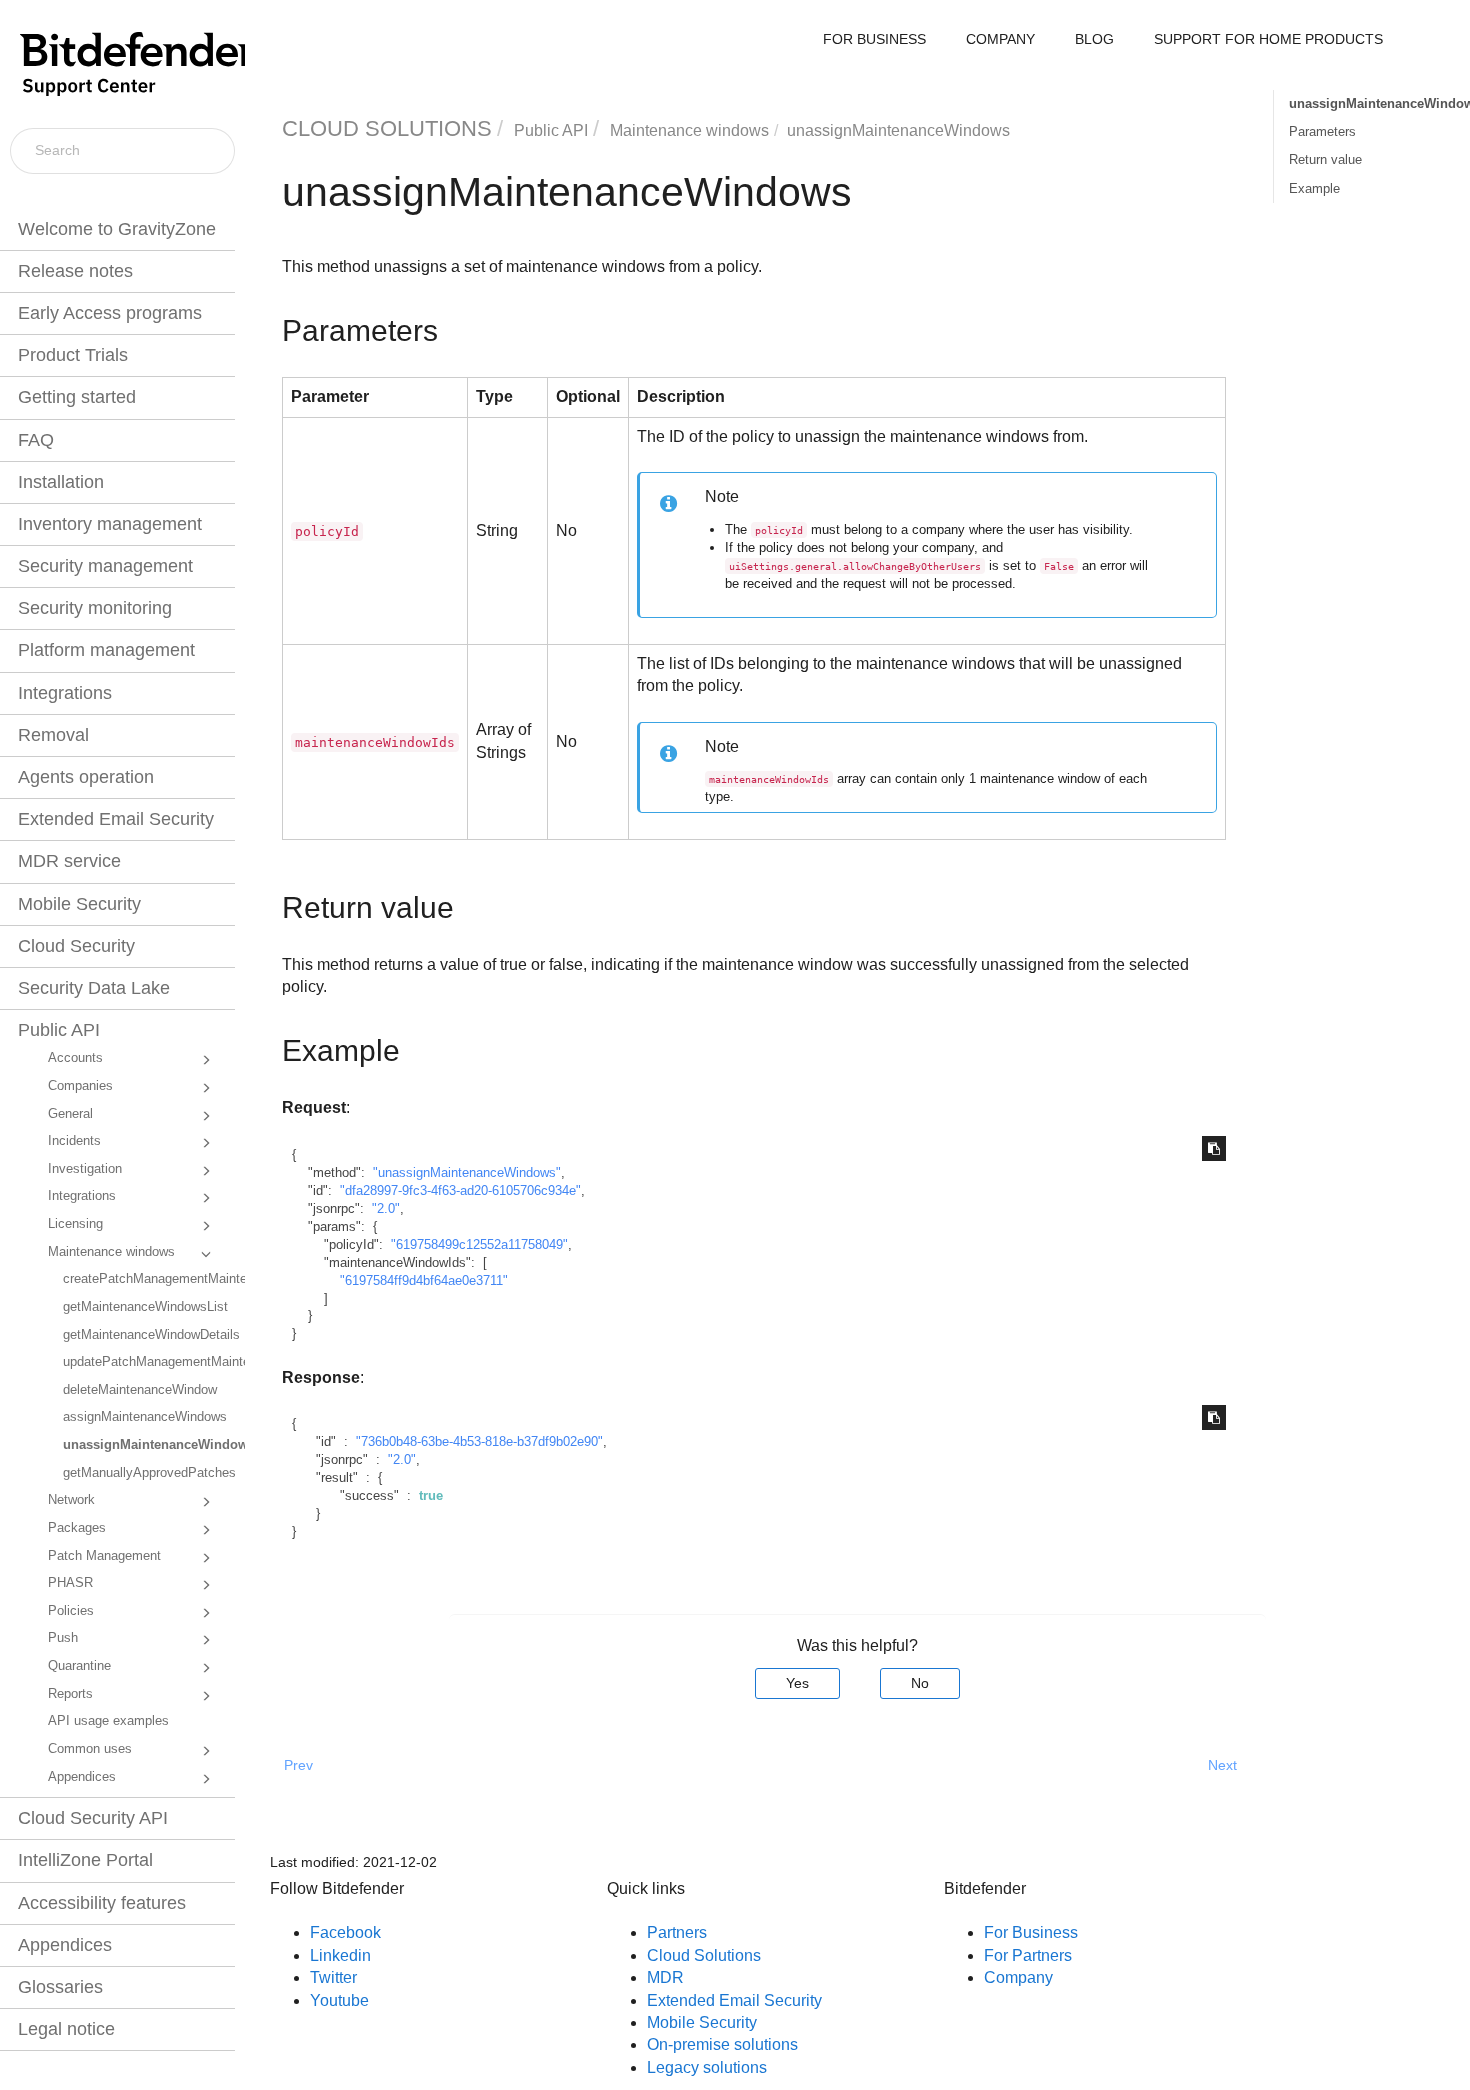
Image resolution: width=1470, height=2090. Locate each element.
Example (1314, 188)
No (920, 1683)
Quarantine (79, 1666)
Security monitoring (95, 608)
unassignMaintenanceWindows (147, 1445)
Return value (1325, 159)
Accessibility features (102, 1903)
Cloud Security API (93, 1818)
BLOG (1094, 39)
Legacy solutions (707, 2067)
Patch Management (104, 1556)
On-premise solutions (722, 2044)
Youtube (339, 2000)
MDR (665, 1977)
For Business (1031, 1932)
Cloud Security (76, 946)
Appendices (82, 1777)
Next (1222, 1765)
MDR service (69, 861)
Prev (298, 1765)
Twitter (333, 1977)
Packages (77, 1528)
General (70, 1114)
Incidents (74, 1141)
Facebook (345, 1932)
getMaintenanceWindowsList (145, 1307)
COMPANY (1000, 39)
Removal (53, 735)
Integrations (65, 693)
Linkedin (340, 1955)
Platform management (106, 650)
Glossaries (60, 1987)
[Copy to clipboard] (1214, 1148)
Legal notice (66, 2029)
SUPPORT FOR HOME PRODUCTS (1268, 39)
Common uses (90, 1749)
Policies (71, 1611)
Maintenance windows (111, 1252)
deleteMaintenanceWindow (140, 1390)
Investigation (85, 1169)
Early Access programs (110, 313)
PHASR (70, 1583)
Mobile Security (79, 904)
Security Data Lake (94, 988)
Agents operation (86, 777)
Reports (70, 1694)
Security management (105, 566)
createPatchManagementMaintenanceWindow (147, 1279)
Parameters (1322, 131)
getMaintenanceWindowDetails (147, 1335)
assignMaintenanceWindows (145, 1417)
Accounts (75, 1058)
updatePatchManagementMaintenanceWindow (147, 1362)
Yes (797, 1683)
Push (63, 1638)
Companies (80, 1086)
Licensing (75, 1224)
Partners (677, 1932)
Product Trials (73, 355)
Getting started (77, 397)
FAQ (36, 440)
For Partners (1028, 1955)
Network (71, 1500)
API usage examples (108, 1721)
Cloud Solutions (704, 1955)
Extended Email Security (116, 819)
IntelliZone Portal (85, 1860)
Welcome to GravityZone (117, 229)
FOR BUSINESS (874, 39)
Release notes (75, 271)
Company (1018, 1977)
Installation (61, 482)
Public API (59, 1030)
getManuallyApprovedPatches (147, 1473)
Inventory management (110, 524)
